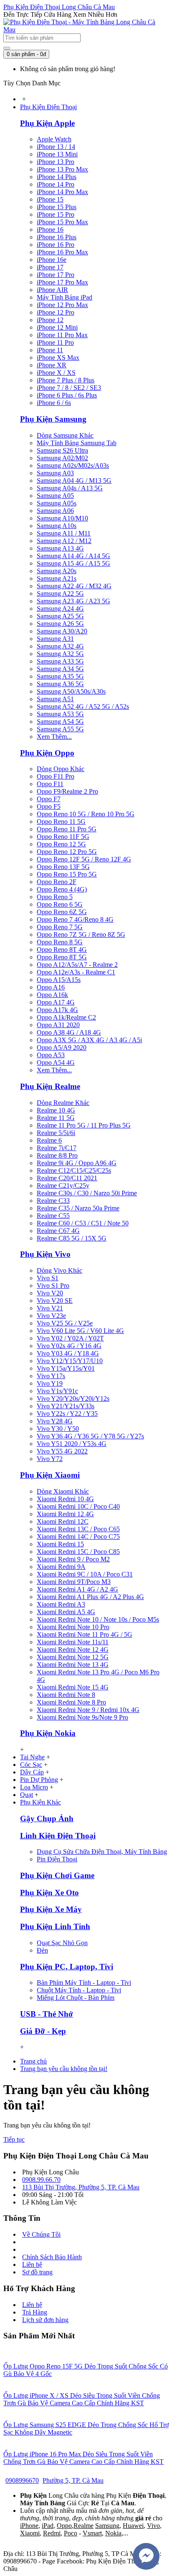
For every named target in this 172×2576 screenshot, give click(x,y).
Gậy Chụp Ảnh (47, 1819)
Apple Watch (54, 139)
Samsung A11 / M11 (64, 533)
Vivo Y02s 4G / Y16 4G (69, 1346)
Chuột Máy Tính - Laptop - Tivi (79, 1990)
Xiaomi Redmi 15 (60, 1544)
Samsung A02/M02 (62, 458)
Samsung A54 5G (60, 722)
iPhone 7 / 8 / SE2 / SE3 (69, 388)
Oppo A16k (52, 995)
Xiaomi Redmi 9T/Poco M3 (74, 1582)
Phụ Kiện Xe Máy (51, 1909)
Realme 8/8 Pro (57, 1155)
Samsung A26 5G (60, 624)
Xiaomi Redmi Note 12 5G (73, 1657)
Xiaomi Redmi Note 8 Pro (71, 1702)
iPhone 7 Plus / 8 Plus (66, 380)
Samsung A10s (57, 526)
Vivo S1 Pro (53, 1285)
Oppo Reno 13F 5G (63, 867)
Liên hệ (32, 2265)
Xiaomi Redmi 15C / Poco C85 (78, 1552)
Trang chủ (33, 2061)
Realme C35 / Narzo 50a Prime (78, 1208)
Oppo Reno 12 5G (61, 844)
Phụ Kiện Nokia (48, 1733)
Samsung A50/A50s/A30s (71, 691)
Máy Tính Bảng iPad (64, 297)
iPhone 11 (50, 350)
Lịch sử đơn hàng (45, 2320)
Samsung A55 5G (60, 729)
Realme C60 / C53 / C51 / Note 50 (83, 1223)
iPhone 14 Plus (57, 177)
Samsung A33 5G (60, 661)
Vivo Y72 (50, 1459)
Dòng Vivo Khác (59, 1270)
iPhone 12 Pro (56, 312)
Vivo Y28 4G (55, 1421)
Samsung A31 (55, 639)
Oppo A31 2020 (58, 1025)
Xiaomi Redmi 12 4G (65, 1514)
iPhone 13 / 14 (56, 147)
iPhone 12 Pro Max (62, 305)
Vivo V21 (50, 1308)
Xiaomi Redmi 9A (61, 1567)
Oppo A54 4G (56, 1062)
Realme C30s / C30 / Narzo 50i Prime (87, 1193)
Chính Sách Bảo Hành (52, 2257)
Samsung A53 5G (60, 714)
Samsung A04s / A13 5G (70, 488)
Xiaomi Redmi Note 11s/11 (73, 1642)
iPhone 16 (50, 229)
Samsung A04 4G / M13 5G (74, 481)
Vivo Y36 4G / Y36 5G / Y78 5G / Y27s (90, 1436)
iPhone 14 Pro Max (62, 192)
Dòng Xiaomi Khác (63, 1491)
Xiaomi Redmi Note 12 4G (73, 1649)
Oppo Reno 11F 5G (63, 837)
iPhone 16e (52, 260)
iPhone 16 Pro (56, 245)
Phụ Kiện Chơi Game (57, 1875)
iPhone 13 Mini (57, 154)
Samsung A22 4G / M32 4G (74, 586)
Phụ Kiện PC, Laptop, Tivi (67, 1967)
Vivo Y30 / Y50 (58, 1429)
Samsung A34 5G (60, 669)
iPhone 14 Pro (56, 184)
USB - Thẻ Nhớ (47, 2014)
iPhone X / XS (56, 373)
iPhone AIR (52, 290)
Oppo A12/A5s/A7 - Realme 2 (77, 965)
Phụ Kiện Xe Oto (49, 1893)
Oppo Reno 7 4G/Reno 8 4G (75, 919)
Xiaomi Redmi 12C (63, 1521)
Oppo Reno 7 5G (60, 927)
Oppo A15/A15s (59, 980)
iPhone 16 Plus (57, 237)
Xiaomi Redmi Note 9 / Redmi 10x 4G (88, 1710)
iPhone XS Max (58, 358)
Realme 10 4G (56, 1110)
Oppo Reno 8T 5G (62, 957)
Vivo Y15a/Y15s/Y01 (66, 1368)
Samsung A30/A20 (62, 631)
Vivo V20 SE (55, 1301)
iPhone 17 (50, 267)
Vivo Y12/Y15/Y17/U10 (70, 1361)
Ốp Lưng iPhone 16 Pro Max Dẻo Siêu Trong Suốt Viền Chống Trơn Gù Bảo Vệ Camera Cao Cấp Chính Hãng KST (83, 2458)
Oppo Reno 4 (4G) (62, 889)
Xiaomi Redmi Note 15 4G (73, 1687)
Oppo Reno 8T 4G (62, 950)
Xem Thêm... (54, 737)
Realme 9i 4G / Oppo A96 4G (77, 1163)
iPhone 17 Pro (56, 275)
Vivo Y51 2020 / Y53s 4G (72, 1444)
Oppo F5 (49, 806)
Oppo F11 (50, 784)
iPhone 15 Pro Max (62, 222)
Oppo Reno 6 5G (60, 904)
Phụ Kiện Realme (50, 1086)
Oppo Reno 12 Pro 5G (67, 852)
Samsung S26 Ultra (62, 450)
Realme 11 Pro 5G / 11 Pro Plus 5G (84, 1125)
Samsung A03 (55, 473)
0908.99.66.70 (41, 2180)
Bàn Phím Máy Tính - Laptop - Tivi (84, 1983)
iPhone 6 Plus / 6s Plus (67, 395)
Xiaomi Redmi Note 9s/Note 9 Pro (82, 1717)
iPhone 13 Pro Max (62, 169)
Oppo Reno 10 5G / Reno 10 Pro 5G (86, 814)
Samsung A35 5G (60, 676)
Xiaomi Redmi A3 (61, 1604)
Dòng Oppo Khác (61, 769)
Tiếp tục (14, 2139)
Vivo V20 (50, 1293)
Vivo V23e (51, 1316)
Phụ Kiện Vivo (45, 1254)
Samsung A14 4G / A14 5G (73, 556)
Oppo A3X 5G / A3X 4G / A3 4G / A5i (89, 1040)
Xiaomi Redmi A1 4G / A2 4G (77, 1589)
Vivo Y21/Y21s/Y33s (66, 1406)
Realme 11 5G (56, 1118)
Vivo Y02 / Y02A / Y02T (70, 1338)
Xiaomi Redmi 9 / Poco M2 (73, 1559)
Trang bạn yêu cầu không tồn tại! (64, 2069)
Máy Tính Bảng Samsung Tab (77, 443)
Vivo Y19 (50, 1383)
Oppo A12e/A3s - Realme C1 (76, 972)
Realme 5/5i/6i (56, 1133)
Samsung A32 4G (60, 646)
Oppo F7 (49, 799)
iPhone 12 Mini (57, 327)
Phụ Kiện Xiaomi (50, 1475)
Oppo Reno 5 (55, 897)
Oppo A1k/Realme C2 (66, 1017)
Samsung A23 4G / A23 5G (73, 601)
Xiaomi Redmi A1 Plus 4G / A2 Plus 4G (90, 1597)
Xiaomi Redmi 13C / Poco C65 (78, 1529)
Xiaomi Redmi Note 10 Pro (73, 1627)
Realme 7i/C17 (57, 1148)
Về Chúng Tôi (41, 2234)
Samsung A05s (57, 503)
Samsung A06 (55, 511)
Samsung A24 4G (60, 609)
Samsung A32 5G (60, 654)
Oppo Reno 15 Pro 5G (67, 874)
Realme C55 (53, 1216)
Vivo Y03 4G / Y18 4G (68, 1353)
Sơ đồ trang (37, 2272)
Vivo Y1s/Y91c (57, 1391)
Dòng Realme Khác (63, 1103)
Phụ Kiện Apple (47, 123)
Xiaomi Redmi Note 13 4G (73, 1665)
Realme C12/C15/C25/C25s (74, 1170)
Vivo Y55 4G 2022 (62, 1451)
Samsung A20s (57, 571)
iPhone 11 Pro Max (62, 335)
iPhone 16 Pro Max (62, 252)
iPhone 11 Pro (55, 342)
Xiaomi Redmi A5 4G (66, 1612)
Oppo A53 (51, 1055)
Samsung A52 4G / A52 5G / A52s (83, 706)
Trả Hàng (35, 2312)
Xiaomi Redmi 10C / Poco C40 (78, 1506)
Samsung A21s (57, 578)
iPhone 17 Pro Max (62, 282)
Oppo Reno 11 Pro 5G (67, 829)
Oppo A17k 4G (57, 1010)
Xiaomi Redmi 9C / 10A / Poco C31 (85, 1574)
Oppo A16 (51, 987)
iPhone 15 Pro (56, 214)
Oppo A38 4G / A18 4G (69, 1032)
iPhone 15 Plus (57, 207)
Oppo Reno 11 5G (61, 822)
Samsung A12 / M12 (64, 541)
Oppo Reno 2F (57, 882)
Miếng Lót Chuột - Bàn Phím (76, 1998)
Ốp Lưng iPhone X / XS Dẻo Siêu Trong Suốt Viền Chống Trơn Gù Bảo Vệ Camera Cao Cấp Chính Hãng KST (82, 2399)
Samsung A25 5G (60, 616)
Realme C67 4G (58, 1231)
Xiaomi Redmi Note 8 (66, 1695)
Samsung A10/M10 (62, 518)
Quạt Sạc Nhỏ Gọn (62, 1943)
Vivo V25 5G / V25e (65, 1323)
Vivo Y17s (51, 1376)
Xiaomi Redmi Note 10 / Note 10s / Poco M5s (98, 1619)
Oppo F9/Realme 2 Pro (67, 791)
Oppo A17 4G (56, 1002)
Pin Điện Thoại (57, 1859)
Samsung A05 (55, 496)
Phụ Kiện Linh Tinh (55, 1926)
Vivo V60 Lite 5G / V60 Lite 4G (80, 1331)
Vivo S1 (48, 1278)
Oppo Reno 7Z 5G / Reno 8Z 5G (81, 934)
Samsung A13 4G (60, 548)
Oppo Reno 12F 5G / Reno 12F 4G (84, 859)
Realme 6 (49, 1140)
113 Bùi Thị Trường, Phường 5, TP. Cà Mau (81, 2187)
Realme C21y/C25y (63, 1185)
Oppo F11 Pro (56, 776)
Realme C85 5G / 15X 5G (72, 1238)
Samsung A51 (55, 699)
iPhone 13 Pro (56, 162)
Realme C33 (53, 1201)
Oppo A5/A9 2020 (62, 1047)
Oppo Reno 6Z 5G (62, 912)
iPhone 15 (50, 199)
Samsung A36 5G (60, 684)
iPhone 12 (50, 320)
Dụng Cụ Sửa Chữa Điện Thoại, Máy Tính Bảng (102, 1852)
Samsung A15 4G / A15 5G (73, 563)
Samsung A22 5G (60, 593)
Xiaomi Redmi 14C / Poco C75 (78, 1537)
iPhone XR (52, 365)
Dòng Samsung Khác (65, 435)
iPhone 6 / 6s (54, 403)
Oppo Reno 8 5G (60, 942)
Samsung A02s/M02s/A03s (73, 465)
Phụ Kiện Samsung (53, 419)
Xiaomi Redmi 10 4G (65, 1499)
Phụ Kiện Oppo (47, 753)
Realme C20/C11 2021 (67, 1178)
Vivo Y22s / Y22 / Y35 (67, 1414)
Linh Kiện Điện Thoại (58, 1836)
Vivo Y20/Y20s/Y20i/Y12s (73, 1398)
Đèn (42, 1950)
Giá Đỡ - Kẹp (43, 2031)
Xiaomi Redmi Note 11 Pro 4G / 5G (85, 1634)
